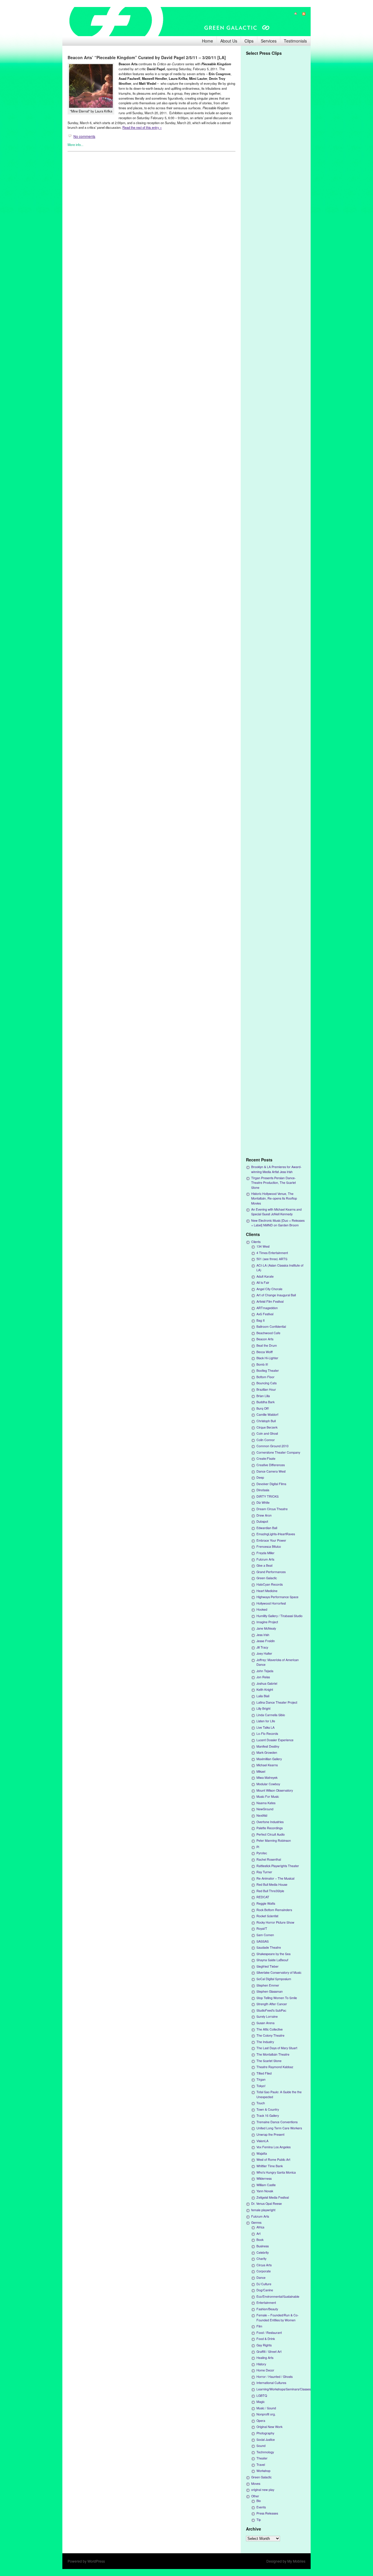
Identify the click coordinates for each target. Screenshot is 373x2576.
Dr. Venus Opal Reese (266, 2203)
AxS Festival (265, 1314)
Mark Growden (267, 1752)
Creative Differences (271, 1465)
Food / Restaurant (269, 2333)
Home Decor (265, 2370)
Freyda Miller (265, 1553)
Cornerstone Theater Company (278, 1452)
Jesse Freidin (266, 1641)
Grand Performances (271, 1572)
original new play (263, 2490)
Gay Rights (264, 2345)
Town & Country (268, 2109)
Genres (256, 2222)
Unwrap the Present (270, 2134)
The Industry (265, 2042)
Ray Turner (264, 1872)
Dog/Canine (265, 2290)
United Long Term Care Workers (279, 2128)
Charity (261, 2259)
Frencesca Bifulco (269, 1546)
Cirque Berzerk (267, 1427)
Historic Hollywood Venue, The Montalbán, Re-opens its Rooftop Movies (274, 1198)
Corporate (264, 2271)
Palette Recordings (270, 1828)
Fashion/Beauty (267, 2309)
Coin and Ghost (267, 1433)
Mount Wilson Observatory (275, 1790)
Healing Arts (265, 2358)
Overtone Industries (270, 1822)
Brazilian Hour (266, 1389)
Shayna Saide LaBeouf (272, 1960)
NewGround (265, 1809)
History (261, 2364)
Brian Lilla (263, 1396)
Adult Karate (265, 1276)
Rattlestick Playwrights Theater (278, 1866)
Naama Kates (266, 1803)
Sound (261, 2446)
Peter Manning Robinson (274, 1840)
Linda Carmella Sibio (271, 1715)
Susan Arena (265, 2023)
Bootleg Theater (268, 1370)
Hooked (262, 1609)
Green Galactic (267, 1578)
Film (259, 2326)
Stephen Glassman (270, 1991)
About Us (229, 41)
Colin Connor (266, 1440)
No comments (84, 136)
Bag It (261, 1320)
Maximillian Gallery (269, 1759)
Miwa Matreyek (267, 1778)
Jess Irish (263, 1635)
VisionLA (262, 2141)
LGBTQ (262, 2395)
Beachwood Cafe (268, 1333)
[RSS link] (301, 14)
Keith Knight (265, 1690)
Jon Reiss (263, 1677)
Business (263, 2246)
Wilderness (264, 2178)
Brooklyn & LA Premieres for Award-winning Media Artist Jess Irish (276, 1169)
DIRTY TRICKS (268, 1496)
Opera (261, 2421)
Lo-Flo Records (267, 1734)
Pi (258, 1847)
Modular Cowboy (268, 1784)
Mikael (261, 1771)
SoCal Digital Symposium (274, 1979)
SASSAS (263, 1941)
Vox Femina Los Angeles (273, 2147)
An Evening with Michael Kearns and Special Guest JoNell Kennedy (276, 1212)
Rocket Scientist (267, 1916)
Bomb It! (262, 1364)
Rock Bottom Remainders (274, 1910)
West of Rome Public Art (273, 2159)
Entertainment (266, 2303)
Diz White (263, 1502)
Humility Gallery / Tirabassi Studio (279, 1616)
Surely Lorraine (267, 2016)
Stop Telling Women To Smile (277, 1998)
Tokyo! (261, 2086)
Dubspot (262, 1521)
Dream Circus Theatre (272, 1509)
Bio (259, 2501)
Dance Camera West (271, 1471)
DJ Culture (264, 2284)
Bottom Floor (265, 1377)
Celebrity (263, 2252)
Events (261, 2507)
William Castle (266, 2185)
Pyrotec (262, 1853)
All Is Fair (263, 1282)
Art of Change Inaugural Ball (276, 1295)
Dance (261, 2277)
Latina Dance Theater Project (277, 1702)
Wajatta (262, 2153)
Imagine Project (267, 1622)
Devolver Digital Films (271, 1484)
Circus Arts (264, 2265)
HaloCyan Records (270, 1584)
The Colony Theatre (270, 2035)
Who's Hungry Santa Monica (276, 2172)
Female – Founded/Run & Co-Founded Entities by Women (278, 2317)
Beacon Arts (265, 1339)
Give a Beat (264, 1565)
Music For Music (268, 1796)
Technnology (265, 2452)
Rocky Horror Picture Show (275, 1922)
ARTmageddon (267, 1308)
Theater (262, 2458)
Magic (261, 2402)
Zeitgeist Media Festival (273, 2197)
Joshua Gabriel (267, 1683)
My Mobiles (296, 2561)
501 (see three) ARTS (272, 1259)
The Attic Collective (270, 2029)
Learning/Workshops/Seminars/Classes (284, 2389)
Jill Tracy (262, 1647)
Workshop (263, 2471)
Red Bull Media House (272, 1884)
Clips (249, 41)
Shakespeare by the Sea (273, 1954)
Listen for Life (266, 1721)
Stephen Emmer (268, 1985)
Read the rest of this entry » (142, 127)
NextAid (262, 1815)
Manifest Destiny (268, 1746)
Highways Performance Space (277, 1597)
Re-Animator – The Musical (275, 1878)
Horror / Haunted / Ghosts (275, 2377)
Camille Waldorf (267, 1414)
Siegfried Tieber (268, 1966)
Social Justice (266, 2439)
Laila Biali (263, 1696)
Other (255, 2496)
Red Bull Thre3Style (270, 1891)
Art (258, 2233)
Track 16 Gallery (268, 2115)
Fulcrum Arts (265, 1559)
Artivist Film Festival (270, 1301)
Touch (261, 2103)
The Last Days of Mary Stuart (277, 2048)
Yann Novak (265, 2191)
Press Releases (267, 2513)
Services (269, 41)
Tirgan (261, 2079)
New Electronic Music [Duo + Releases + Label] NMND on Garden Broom (278, 1223)
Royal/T (262, 1928)
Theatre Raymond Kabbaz (275, 2067)
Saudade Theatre (269, 1947)
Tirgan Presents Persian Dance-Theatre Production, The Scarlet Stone (273, 1183)
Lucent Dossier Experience (275, 1740)
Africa (260, 2227)
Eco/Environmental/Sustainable (278, 2296)
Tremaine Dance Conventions (277, 2122)
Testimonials (295, 41)
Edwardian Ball (267, 1528)
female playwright (263, 2210)
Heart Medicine (267, 1591)
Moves (256, 2483)
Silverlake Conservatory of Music (279, 1972)
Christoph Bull (266, 1421)
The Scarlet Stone (269, 2061)
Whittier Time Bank (270, 2166)
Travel (261, 2465)
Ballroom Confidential (271, 1326)
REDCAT (263, 1897)
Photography (265, 2433)
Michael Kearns (267, 1765)
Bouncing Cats (266, 1383)
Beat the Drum (267, 1345)
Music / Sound (266, 2408)
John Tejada (265, 1671)
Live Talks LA (265, 1727)
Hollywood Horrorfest (271, 1603)
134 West (263, 1246)
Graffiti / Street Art (269, 2351)
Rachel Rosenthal (269, 1859)
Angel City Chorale (269, 1289)
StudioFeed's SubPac (271, 2010)
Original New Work (269, 2427)
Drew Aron (264, 1515)
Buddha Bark (265, 1402)
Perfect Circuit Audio (271, 1834)
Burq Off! (263, 1408)
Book (260, 2240)
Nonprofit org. (266, 2414)
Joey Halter (264, 1653)
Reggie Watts (266, 1903)
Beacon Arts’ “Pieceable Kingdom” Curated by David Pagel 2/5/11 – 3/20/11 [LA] (147, 57)
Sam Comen (265, 1935)
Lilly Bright (263, 1708)
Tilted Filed (264, 2073)
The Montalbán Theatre (273, 2054)
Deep (260, 1477)
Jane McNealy (266, 1628)
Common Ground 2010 (272, 1446)
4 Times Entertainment (272, 1253)
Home (207, 41)
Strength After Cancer (272, 2004)
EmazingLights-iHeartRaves (276, 1534)
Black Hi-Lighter (267, 1358)
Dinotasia (263, 1490)
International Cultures (271, 2383)
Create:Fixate (266, 1458)
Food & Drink (266, 2339)
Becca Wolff (265, 1352)
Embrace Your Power (271, 1540)
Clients (256, 1242)
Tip (259, 2520)
